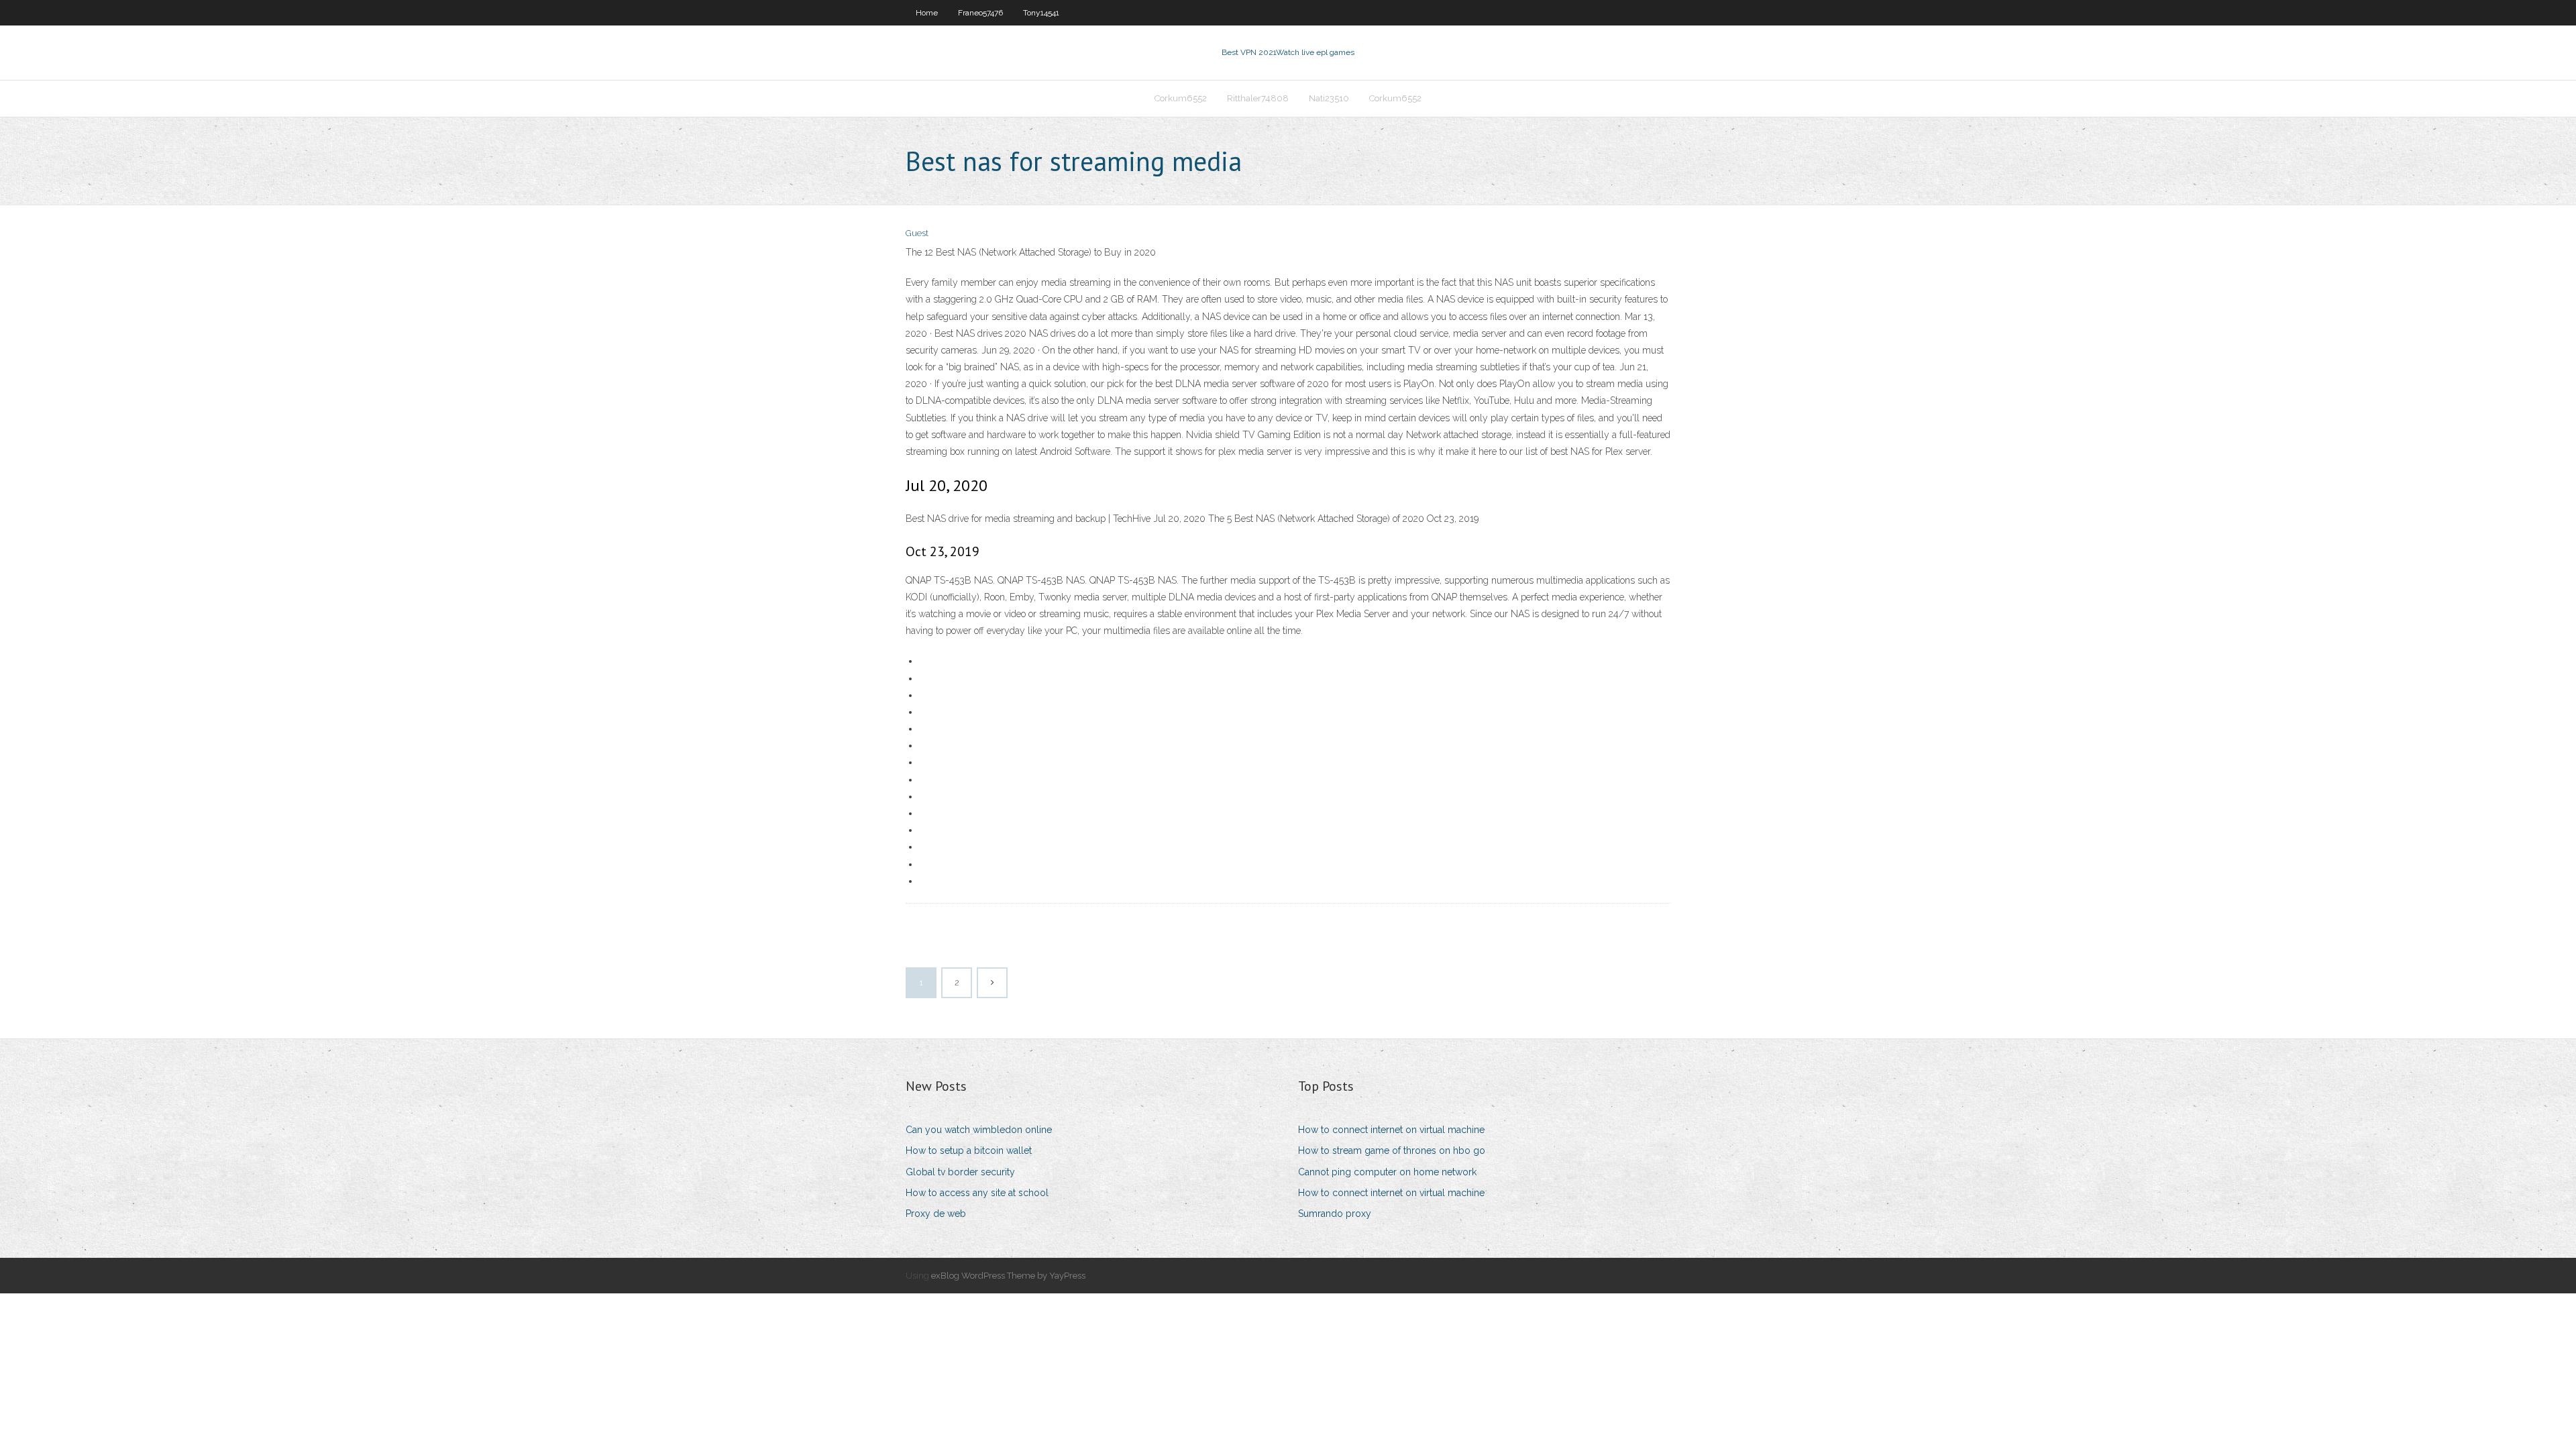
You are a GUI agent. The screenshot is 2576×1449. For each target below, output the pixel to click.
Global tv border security (960, 1172)
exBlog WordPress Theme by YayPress (1008, 1276)
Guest (917, 233)
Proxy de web (936, 1214)
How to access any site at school (977, 1193)
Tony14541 (1041, 13)
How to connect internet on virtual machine (1391, 1130)
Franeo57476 (980, 13)
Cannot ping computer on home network (1387, 1172)
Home (927, 13)
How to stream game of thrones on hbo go (1392, 1150)
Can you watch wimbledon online (979, 1130)
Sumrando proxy (1335, 1214)
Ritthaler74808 (1258, 98)
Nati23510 (1329, 98)
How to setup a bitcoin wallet (969, 1150)
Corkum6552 (1181, 98)
